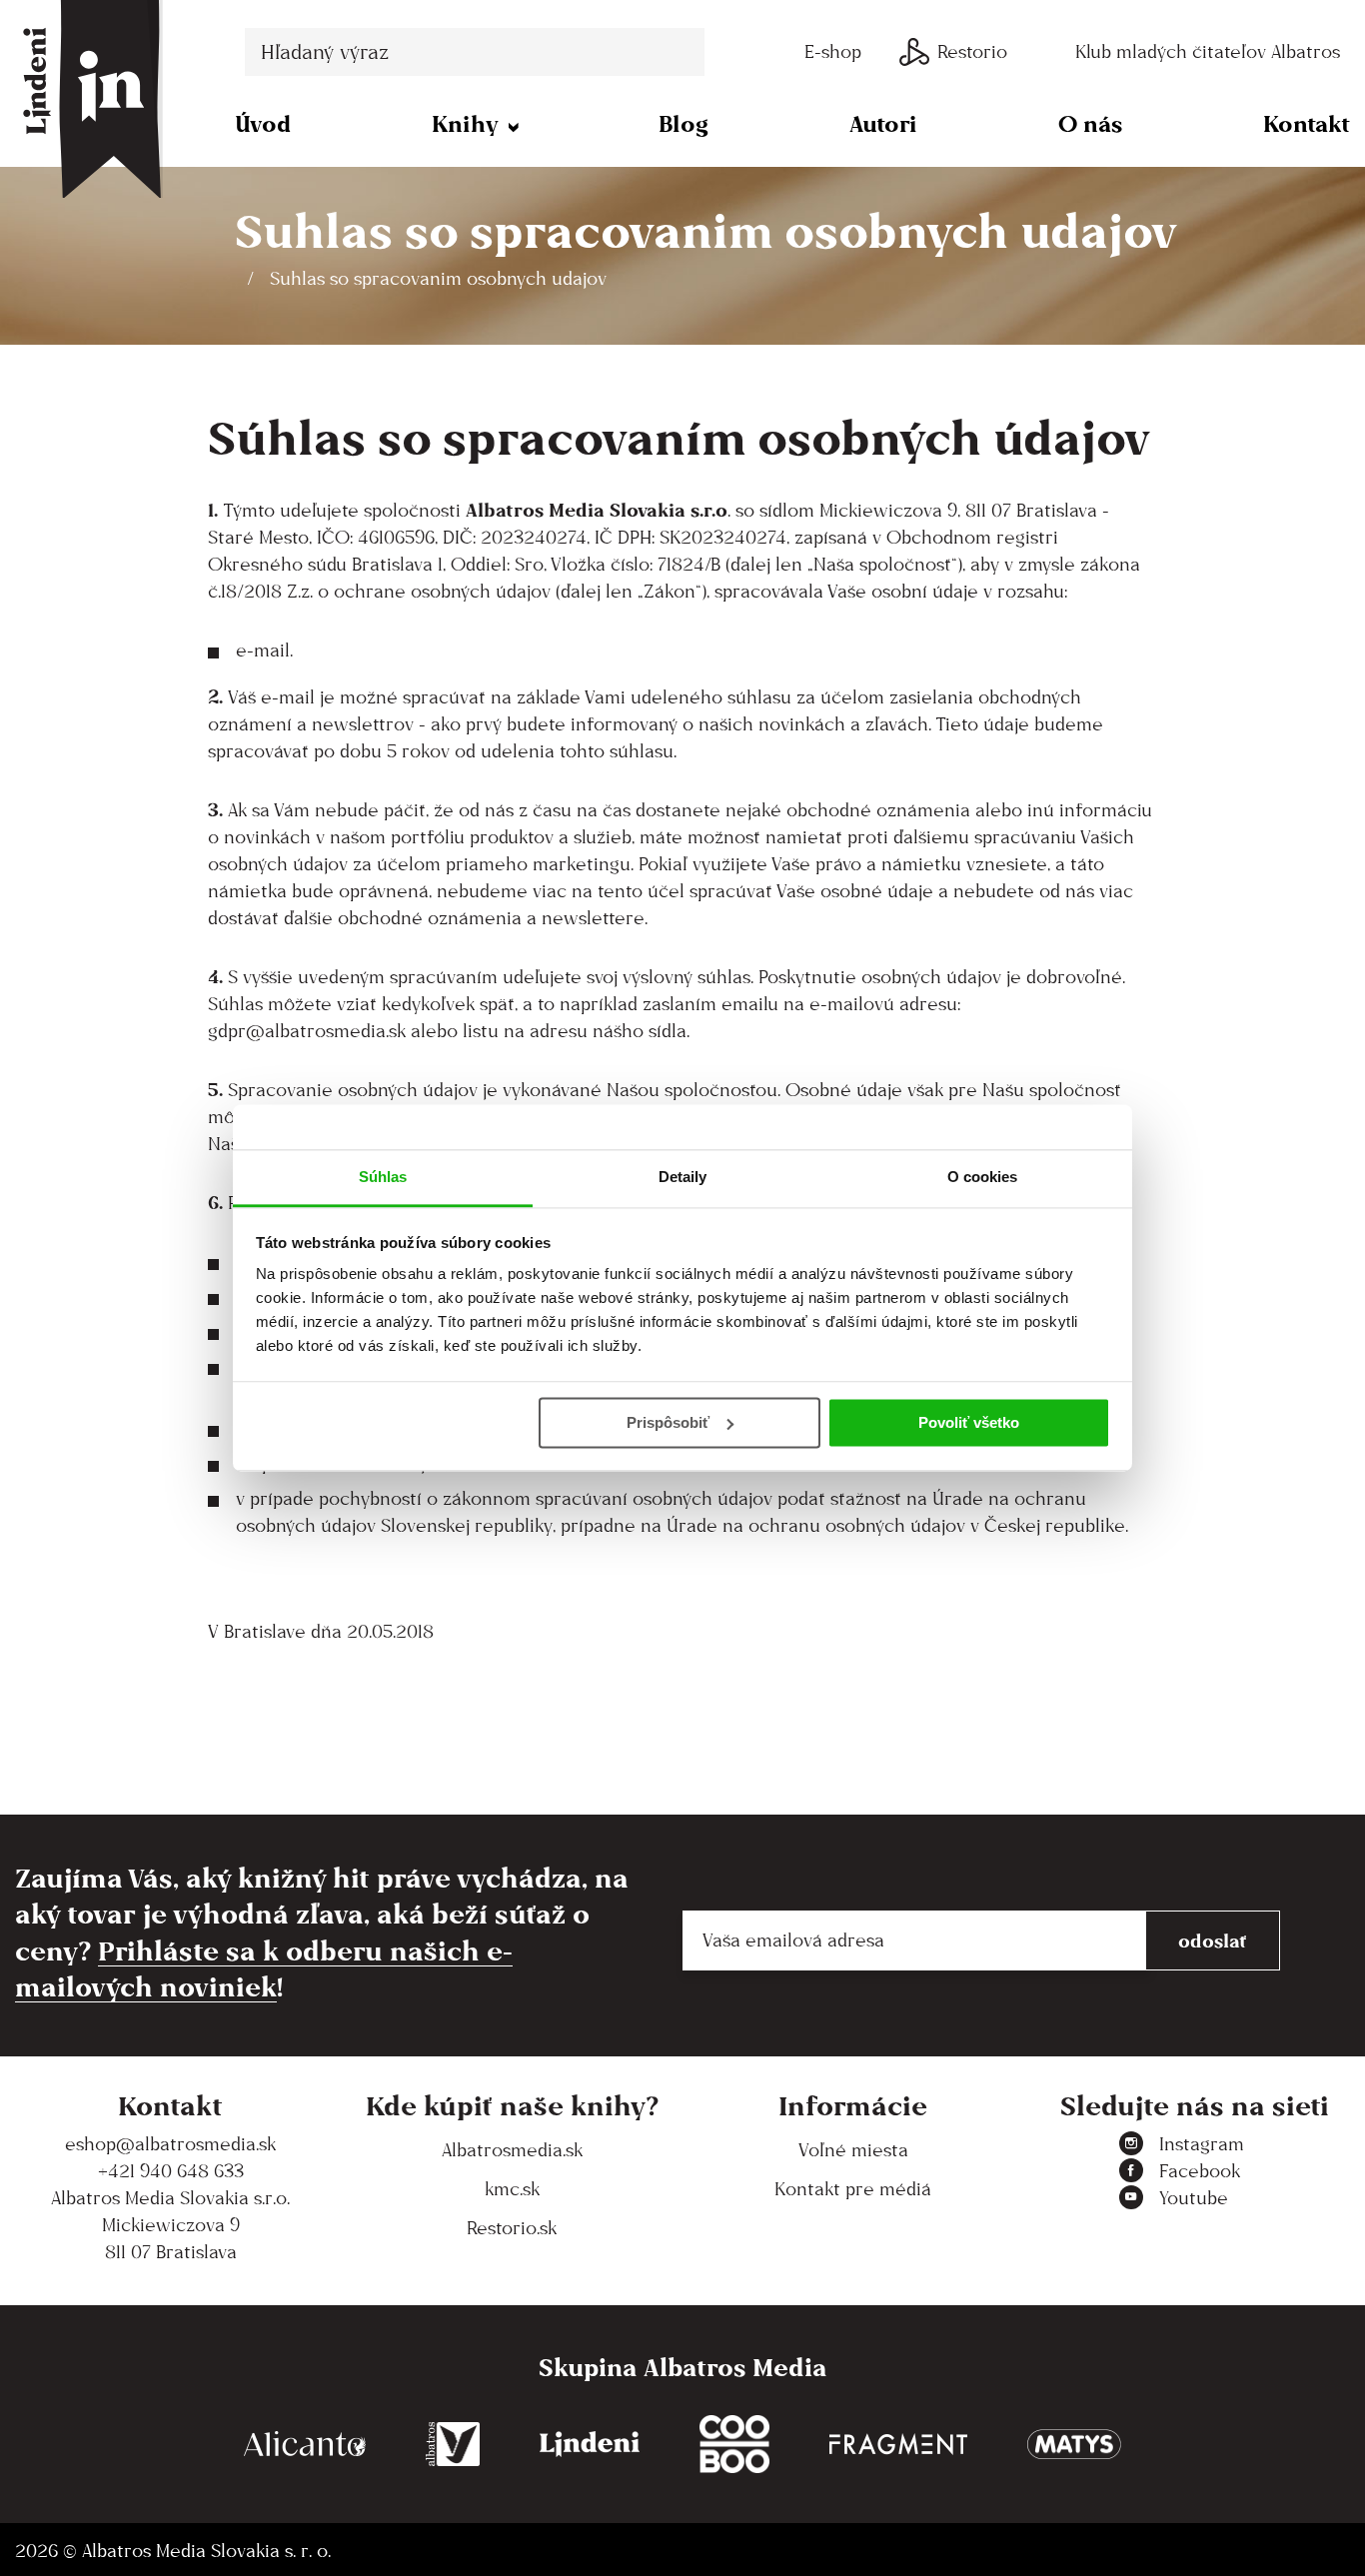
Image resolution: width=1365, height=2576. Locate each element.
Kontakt (1307, 123)
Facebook (1200, 2171)
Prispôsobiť (668, 1422)
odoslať (1213, 1940)
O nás (1090, 123)
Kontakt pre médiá (853, 2189)
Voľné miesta (853, 2150)
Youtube (1194, 2198)
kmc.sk (512, 2189)
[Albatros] (453, 2445)
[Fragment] (898, 2445)
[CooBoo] (734, 2445)
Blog (683, 123)
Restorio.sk (512, 2228)
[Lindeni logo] (590, 2445)
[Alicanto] (305, 2445)
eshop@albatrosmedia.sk (170, 2144)
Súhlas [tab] (383, 1177)
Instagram (1202, 2144)
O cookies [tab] (983, 1177)
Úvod (263, 123)
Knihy (465, 123)
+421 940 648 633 (171, 2171)
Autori (883, 123)
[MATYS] (1074, 2445)
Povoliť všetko (969, 1422)
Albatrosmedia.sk (512, 2150)
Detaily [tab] (683, 1177)
